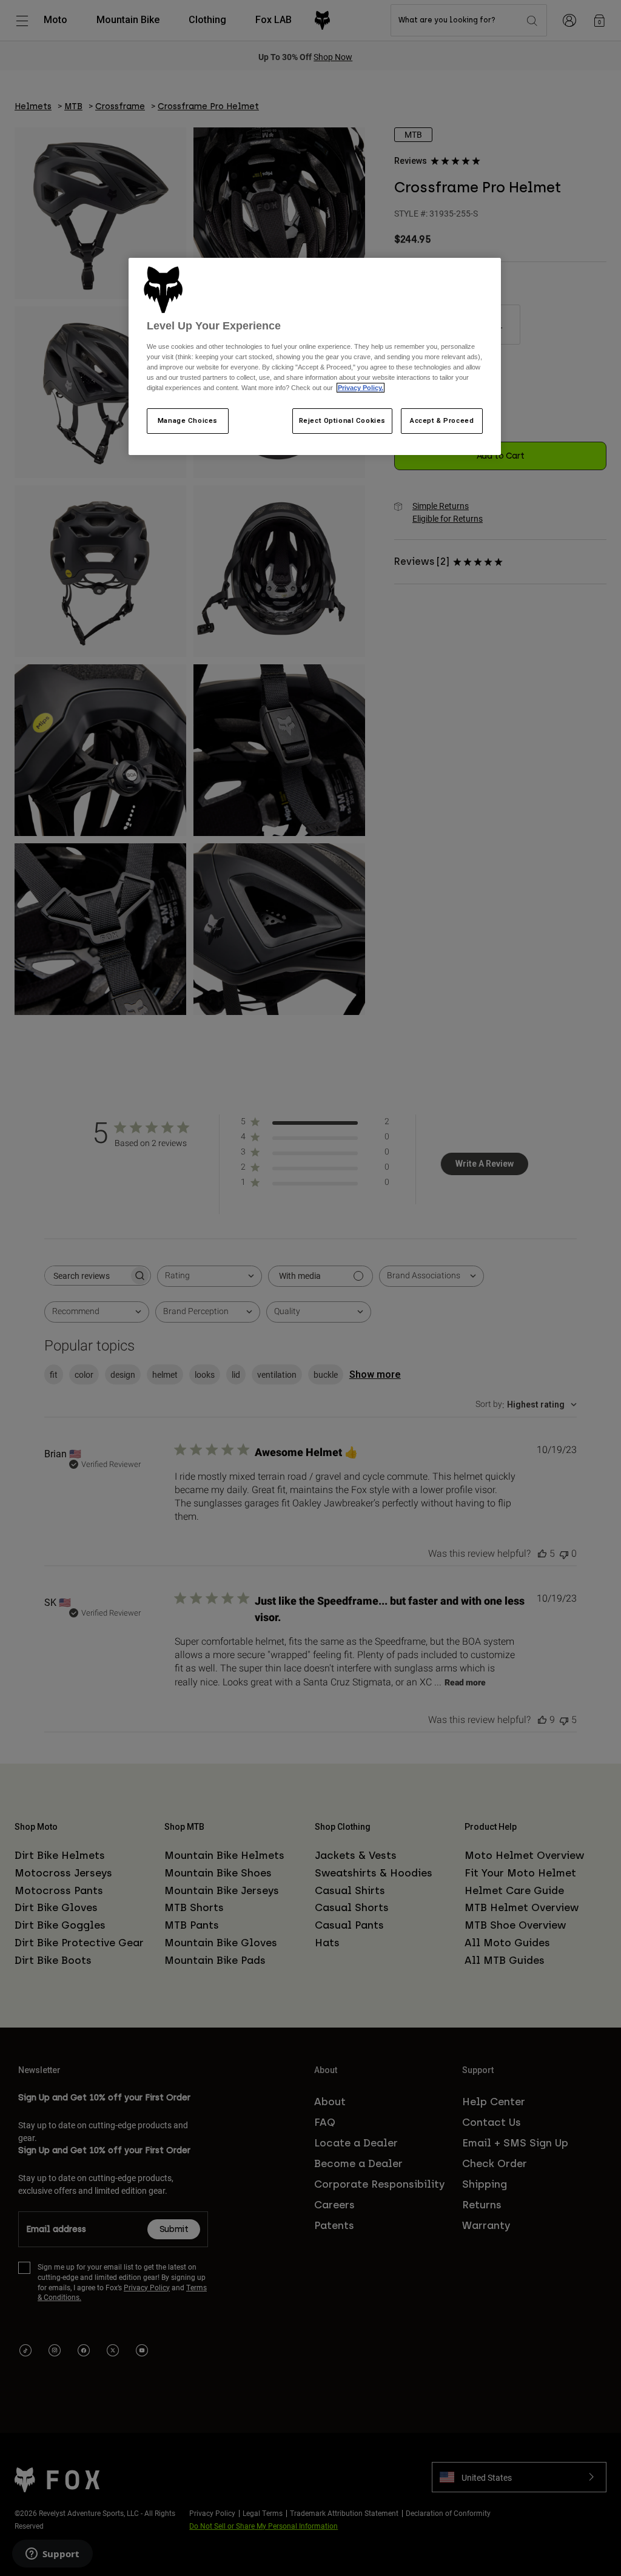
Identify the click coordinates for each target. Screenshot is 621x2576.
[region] (315, 357)
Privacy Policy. (361, 388)
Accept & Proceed (442, 420)
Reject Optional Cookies (342, 420)
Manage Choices (188, 420)
